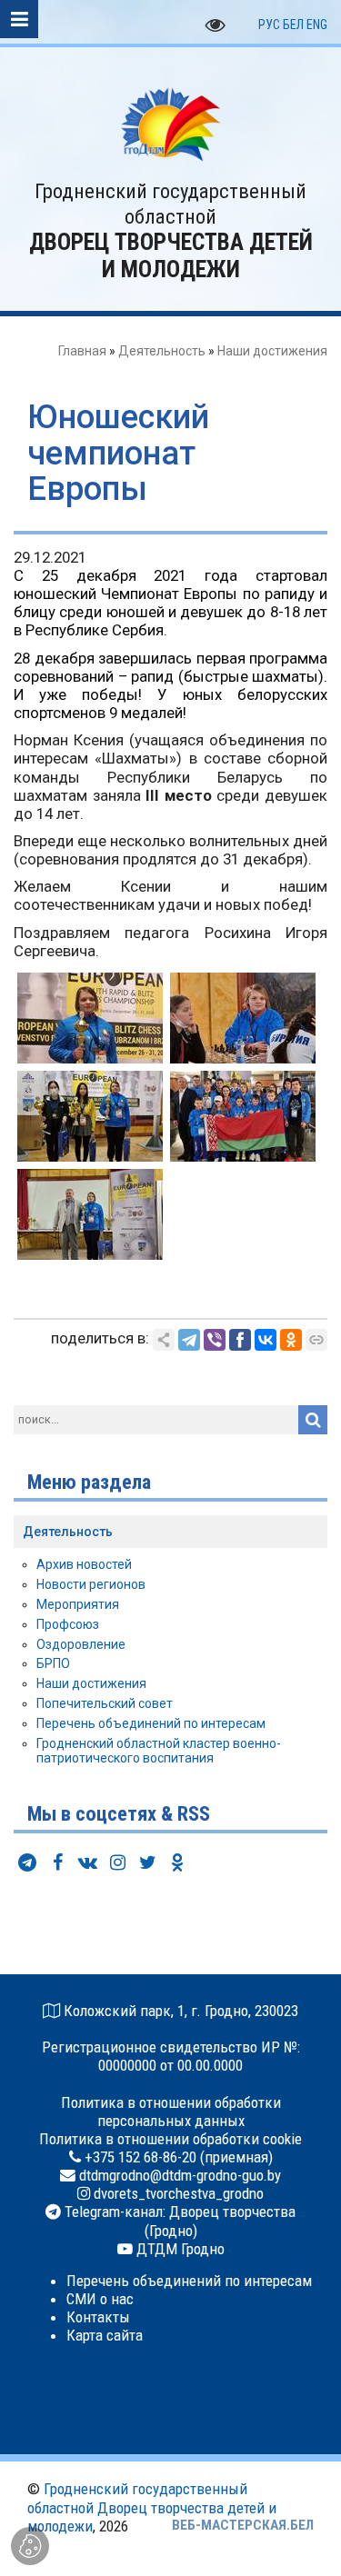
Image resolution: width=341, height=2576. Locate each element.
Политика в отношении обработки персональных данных (171, 2112)
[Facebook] (240, 1340)
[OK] (291, 1340)
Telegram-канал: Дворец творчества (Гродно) (178, 2221)
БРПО (53, 1663)
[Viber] (215, 1340)
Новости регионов (91, 1584)
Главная (82, 351)
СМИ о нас (100, 2299)
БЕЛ (293, 25)
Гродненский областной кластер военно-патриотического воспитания (159, 1751)
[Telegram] (189, 1340)
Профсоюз (68, 1624)
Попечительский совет (105, 1703)
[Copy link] (316, 1340)
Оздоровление (81, 1644)
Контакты (98, 2317)
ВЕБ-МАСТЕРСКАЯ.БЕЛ (243, 2525)
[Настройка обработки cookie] (30, 2546)
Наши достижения (272, 351)
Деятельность (162, 351)
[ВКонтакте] (266, 1340)
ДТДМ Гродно (179, 2249)
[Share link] (164, 1340)
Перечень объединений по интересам (151, 1723)
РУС (269, 25)
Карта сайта (105, 2335)
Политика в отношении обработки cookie (170, 2139)
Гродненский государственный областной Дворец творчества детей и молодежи (152, 2507)
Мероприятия (78, 1604)
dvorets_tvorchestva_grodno (177, 2193)
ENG (317, 25)
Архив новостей (84, 1564)
